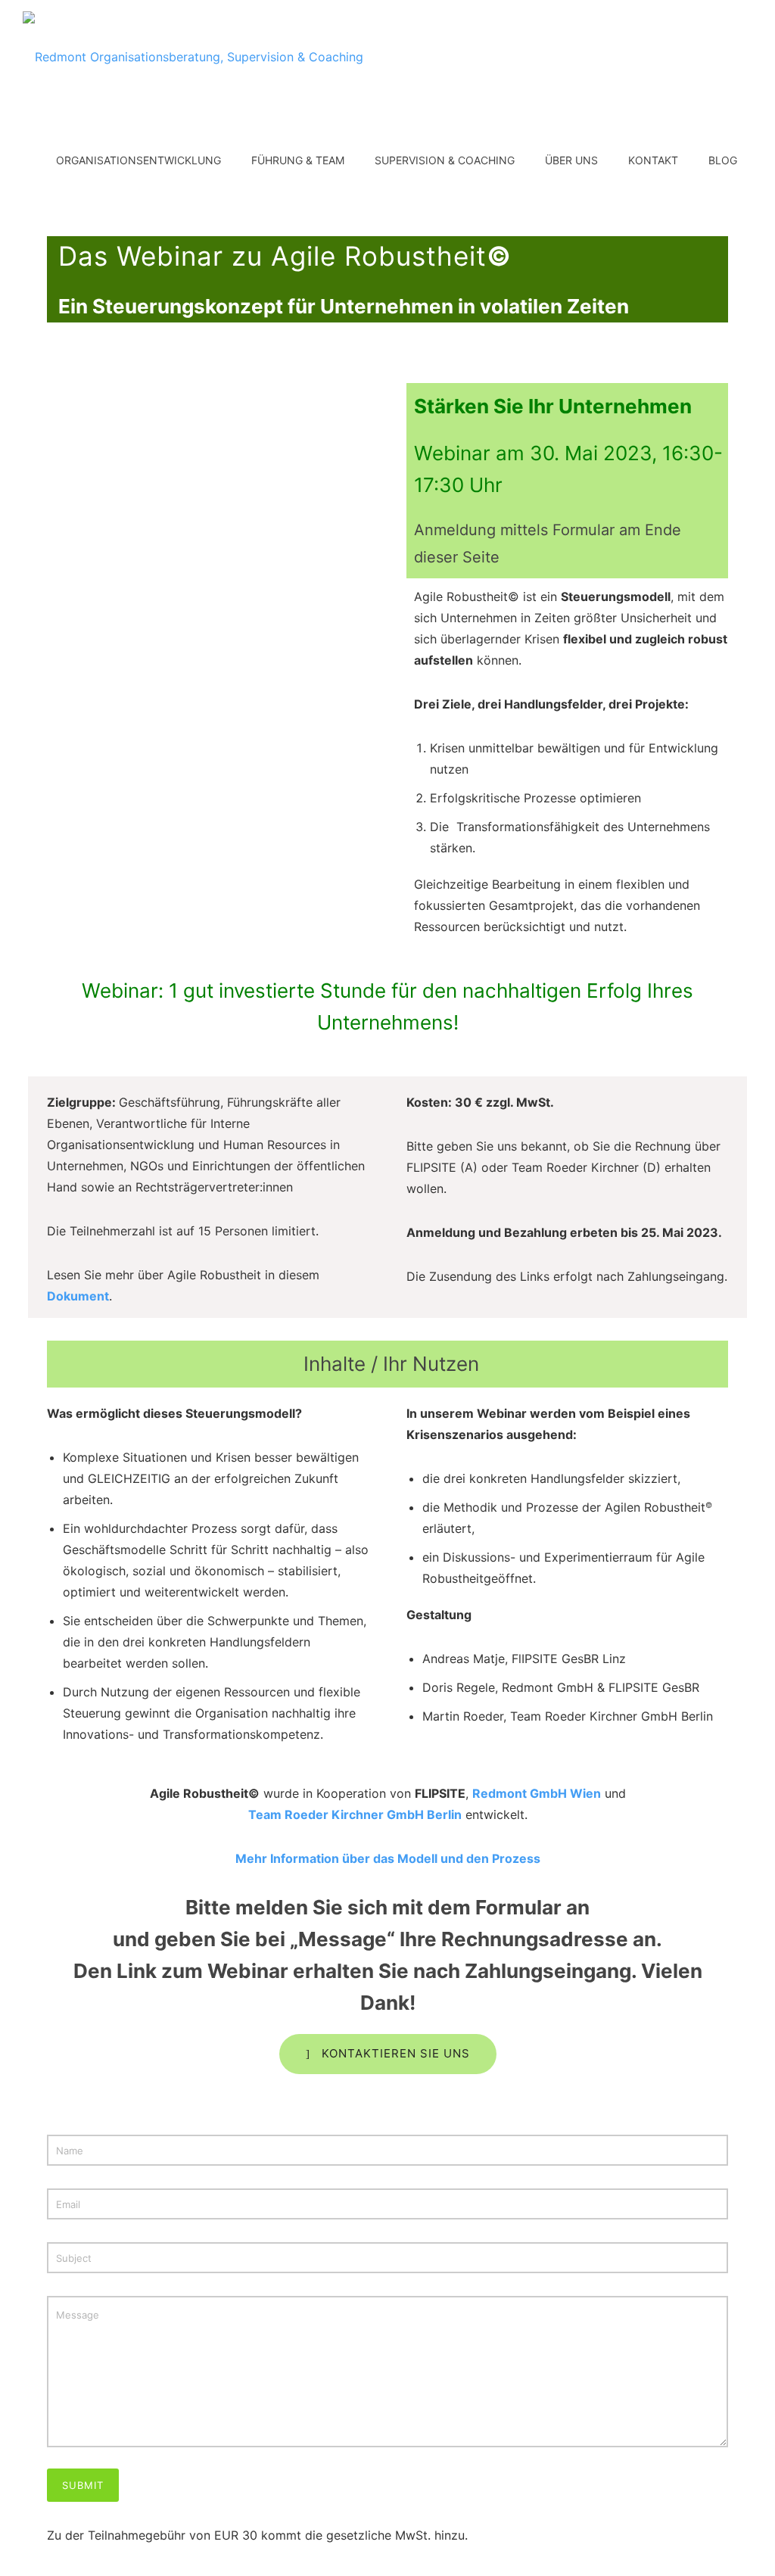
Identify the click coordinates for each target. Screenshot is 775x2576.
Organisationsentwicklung (139, 160)
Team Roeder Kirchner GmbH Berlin (355, 1814)
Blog (723, 160)
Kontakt (653, 160)
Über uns (571, 160)
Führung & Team (298, 160)
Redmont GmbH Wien (537, 1793)
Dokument (78, 1296)
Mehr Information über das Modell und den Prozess (388, 1858)
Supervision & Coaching (445, 160)
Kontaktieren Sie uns (396, 2053)
